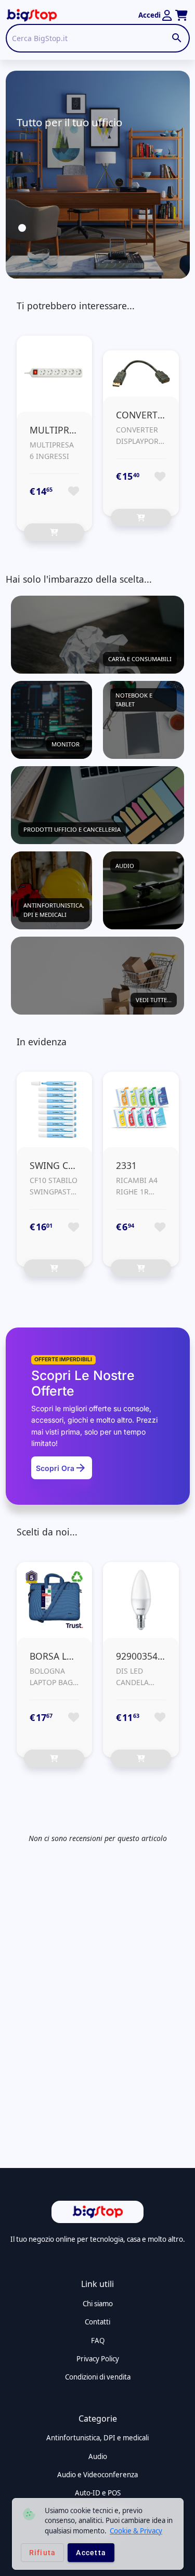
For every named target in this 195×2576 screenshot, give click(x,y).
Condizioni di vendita (98, 2377)
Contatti (97, 2322)
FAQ (98, 2341)
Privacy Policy (98, 2359)
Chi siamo (98, 2304)
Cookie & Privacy (136, 2531)
